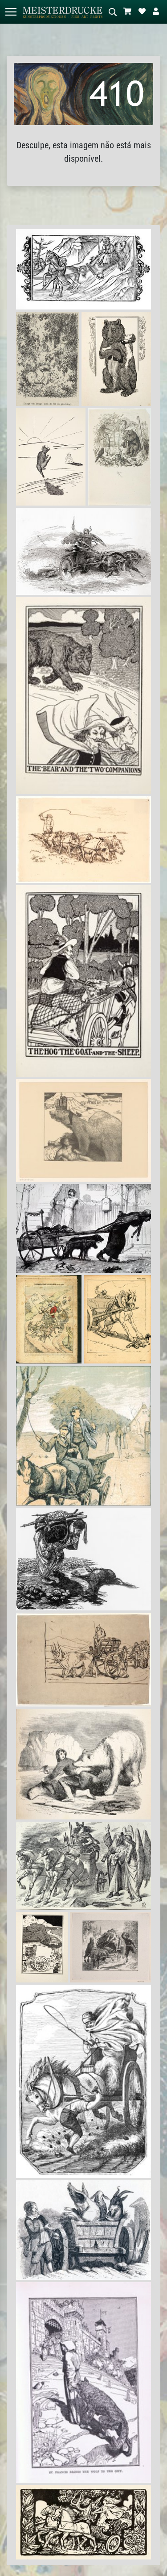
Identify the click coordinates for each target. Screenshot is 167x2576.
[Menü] (11, 12)
